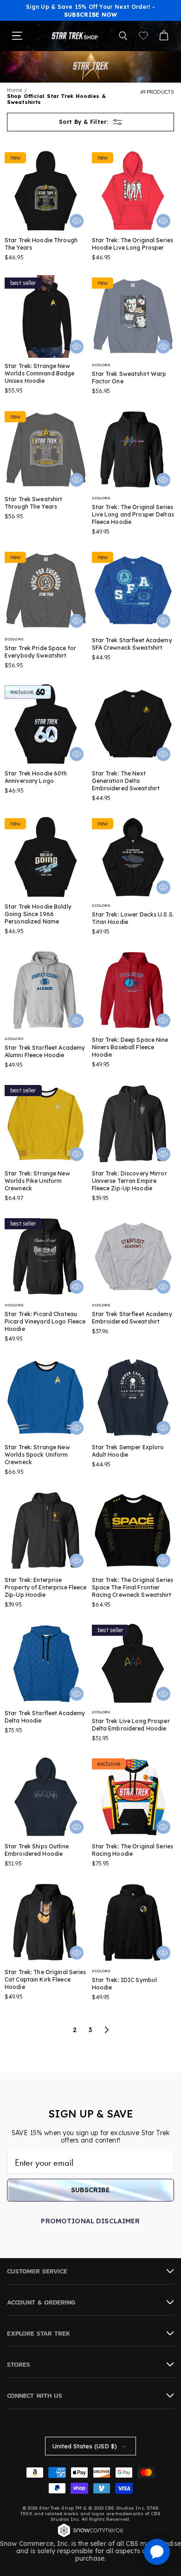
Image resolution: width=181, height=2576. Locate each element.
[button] (123, 36)
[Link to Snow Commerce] (90, 2536)
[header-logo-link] (75, 36)
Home (15, 90)
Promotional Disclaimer (90, 2221)
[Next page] (106, 2030)
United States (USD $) (85, 2446)
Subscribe (90, 2190)
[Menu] (17, 36)
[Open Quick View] (77, 221)
